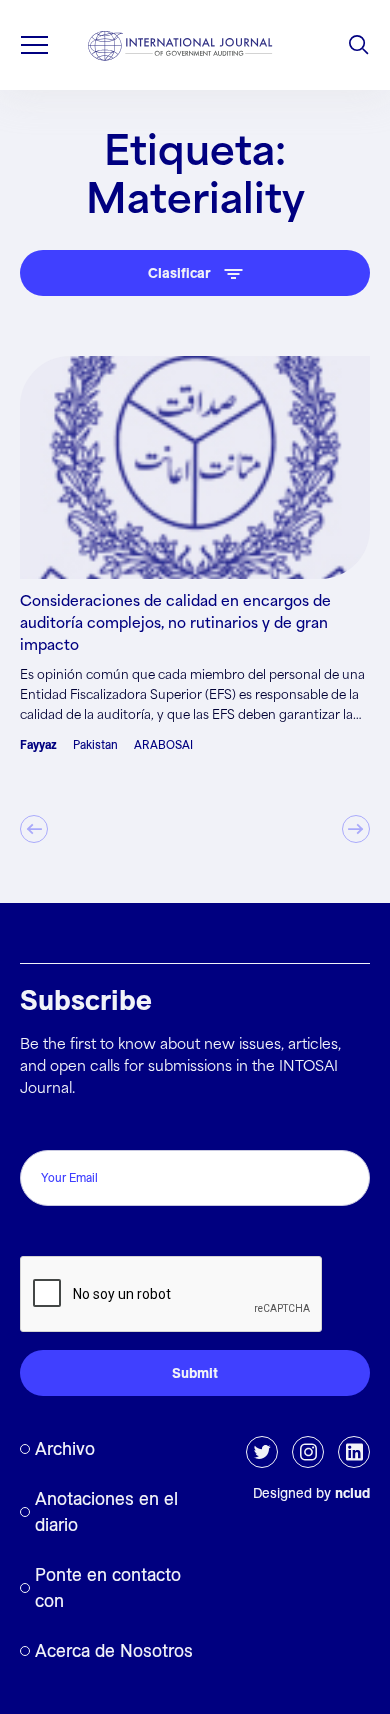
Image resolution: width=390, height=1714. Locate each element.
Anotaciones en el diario (106, 1511)
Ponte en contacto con (108, 1587)
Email (43, 1128)
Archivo (65, 1448)
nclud (352, 1493)
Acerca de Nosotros (114, 1650)
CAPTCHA (62, 1234)
